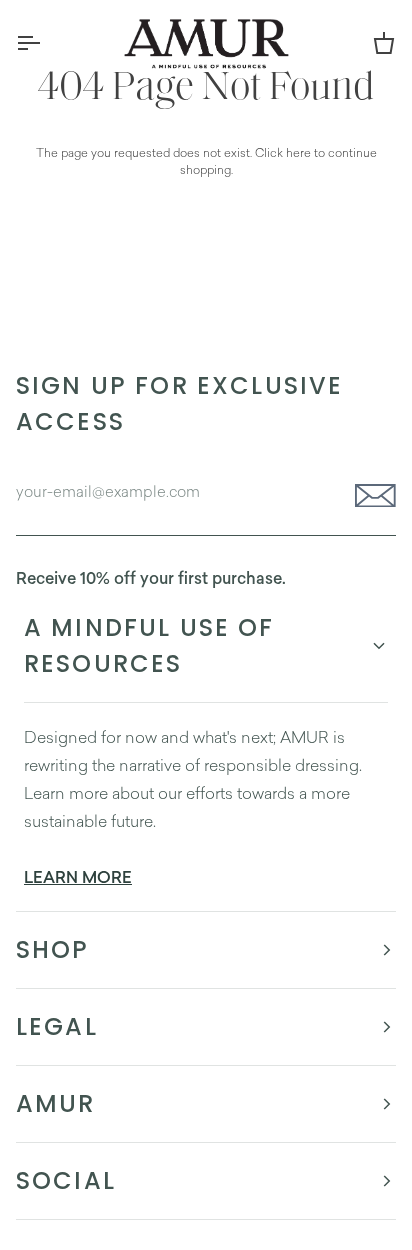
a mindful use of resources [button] (149, 645)
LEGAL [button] (57, 1026)
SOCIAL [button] (66, 1180)
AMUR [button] (56, 1103)
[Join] (369, 496)
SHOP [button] (53, 949)
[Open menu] (46, 43)
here (298, 152)
